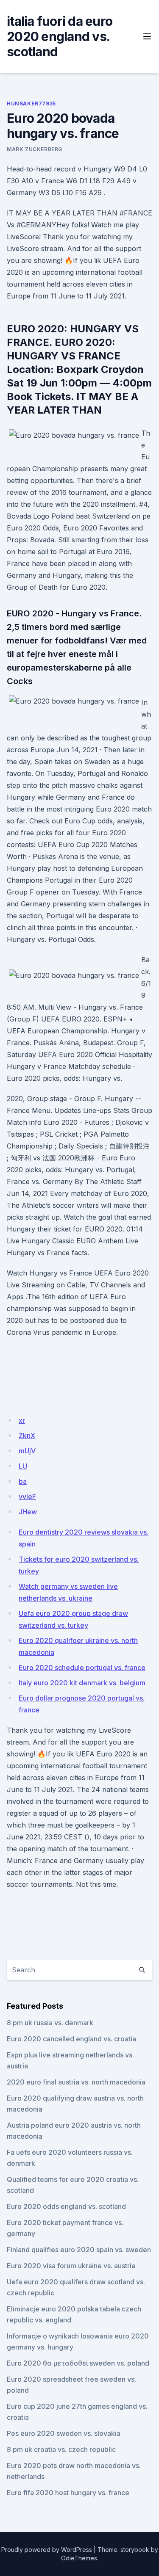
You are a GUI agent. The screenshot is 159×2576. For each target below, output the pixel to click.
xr (22, 1420)
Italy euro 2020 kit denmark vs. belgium (82, 1683)
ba (23, 1481)
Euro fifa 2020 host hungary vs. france (68, 2493)
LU (23, 1466)
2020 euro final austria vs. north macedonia (76, 2082)
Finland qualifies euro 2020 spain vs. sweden (79, 2250)
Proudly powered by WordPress (47, 2550)
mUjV (27, 1451)
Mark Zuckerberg (35, 149)
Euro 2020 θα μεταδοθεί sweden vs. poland (78, 2363)
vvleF (27, 1496)
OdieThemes (79, 2558)
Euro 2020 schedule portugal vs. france (82, 1668)
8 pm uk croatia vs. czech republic (61, 2449)
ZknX (27, 1436)
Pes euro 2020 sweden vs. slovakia (64, 2433)
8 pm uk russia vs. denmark (50, 2023)
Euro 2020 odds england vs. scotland (66, 2206)
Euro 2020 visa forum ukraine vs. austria (71, 2266)
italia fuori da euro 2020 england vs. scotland (60, 36)
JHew (28, 1512)
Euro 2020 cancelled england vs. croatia (71, 2039)
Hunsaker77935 (31, 104)
